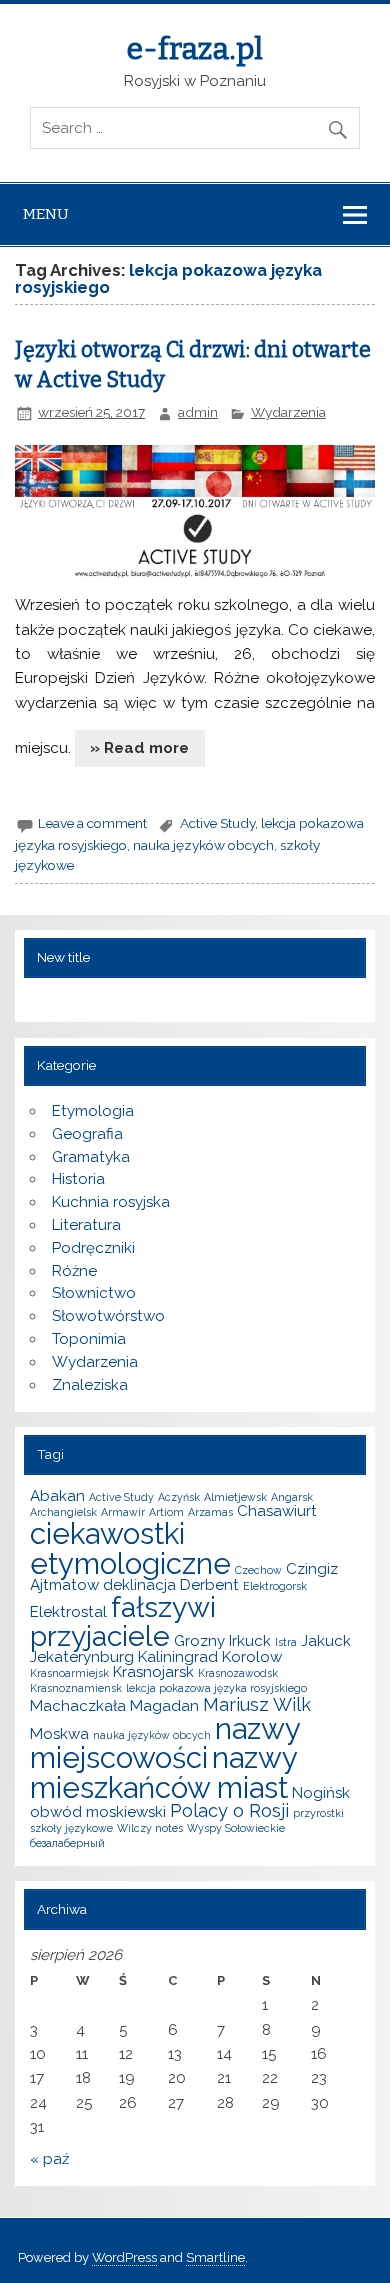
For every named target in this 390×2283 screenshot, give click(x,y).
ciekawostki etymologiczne (130, 1548)
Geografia (87, 1134)
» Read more (139, 748)
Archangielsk (63, 1512)
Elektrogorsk (275, 1586)
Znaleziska (90, 1385)
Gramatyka (91, 1157)
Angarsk (292, 1497)
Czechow (258, 1570)
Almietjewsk (235, 1497)
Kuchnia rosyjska (111, 1202)
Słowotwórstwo (108, 1316)
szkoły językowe (71, 1828)
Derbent (209, 1585)
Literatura (86, 1225)
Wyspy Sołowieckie (236, 1828)
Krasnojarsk (153, 1672)
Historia (78, 1179)
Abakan (57, 1496)
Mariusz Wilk (257, 1704)
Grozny (199, 1641)
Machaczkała (78, 1706)
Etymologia (93, 1111)
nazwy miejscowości (165, 1743)
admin (198, 412)
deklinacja (139, 1585)
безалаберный (67, 1843)
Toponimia (89, 1339)
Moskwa (59, 1734)
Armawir (123, 1512)
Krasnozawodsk (238, 1673)
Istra (286, 1642)
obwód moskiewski (98, 1812)
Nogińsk (321, 1793)
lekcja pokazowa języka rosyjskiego (216, 1688)
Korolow (252, 1657)
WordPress (124, 2257)
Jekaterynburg (82, 1657)
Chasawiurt (277, 1511)
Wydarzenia (288, 412)
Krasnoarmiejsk (69, 1673)
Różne (74, 1271)
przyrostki (318, 1813)
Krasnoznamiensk (76, 1688)
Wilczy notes (150, 1828)
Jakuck (326, 1641)
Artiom (166, 1512)
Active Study (217, 823)
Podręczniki (93, 1248)
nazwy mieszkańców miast (163, 1772)
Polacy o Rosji (229, 1810)
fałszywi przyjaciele (123, 1621)
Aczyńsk (179, 1497)
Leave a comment (92, 823)
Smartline (215, 2257)
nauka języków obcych (203, 845)
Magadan (164, 1706)
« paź (49, 2159)
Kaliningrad (178, 1657)
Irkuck (250, 1641)
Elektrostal (68, 1612)
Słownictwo (94, 1293)
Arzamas (210, 1512)
